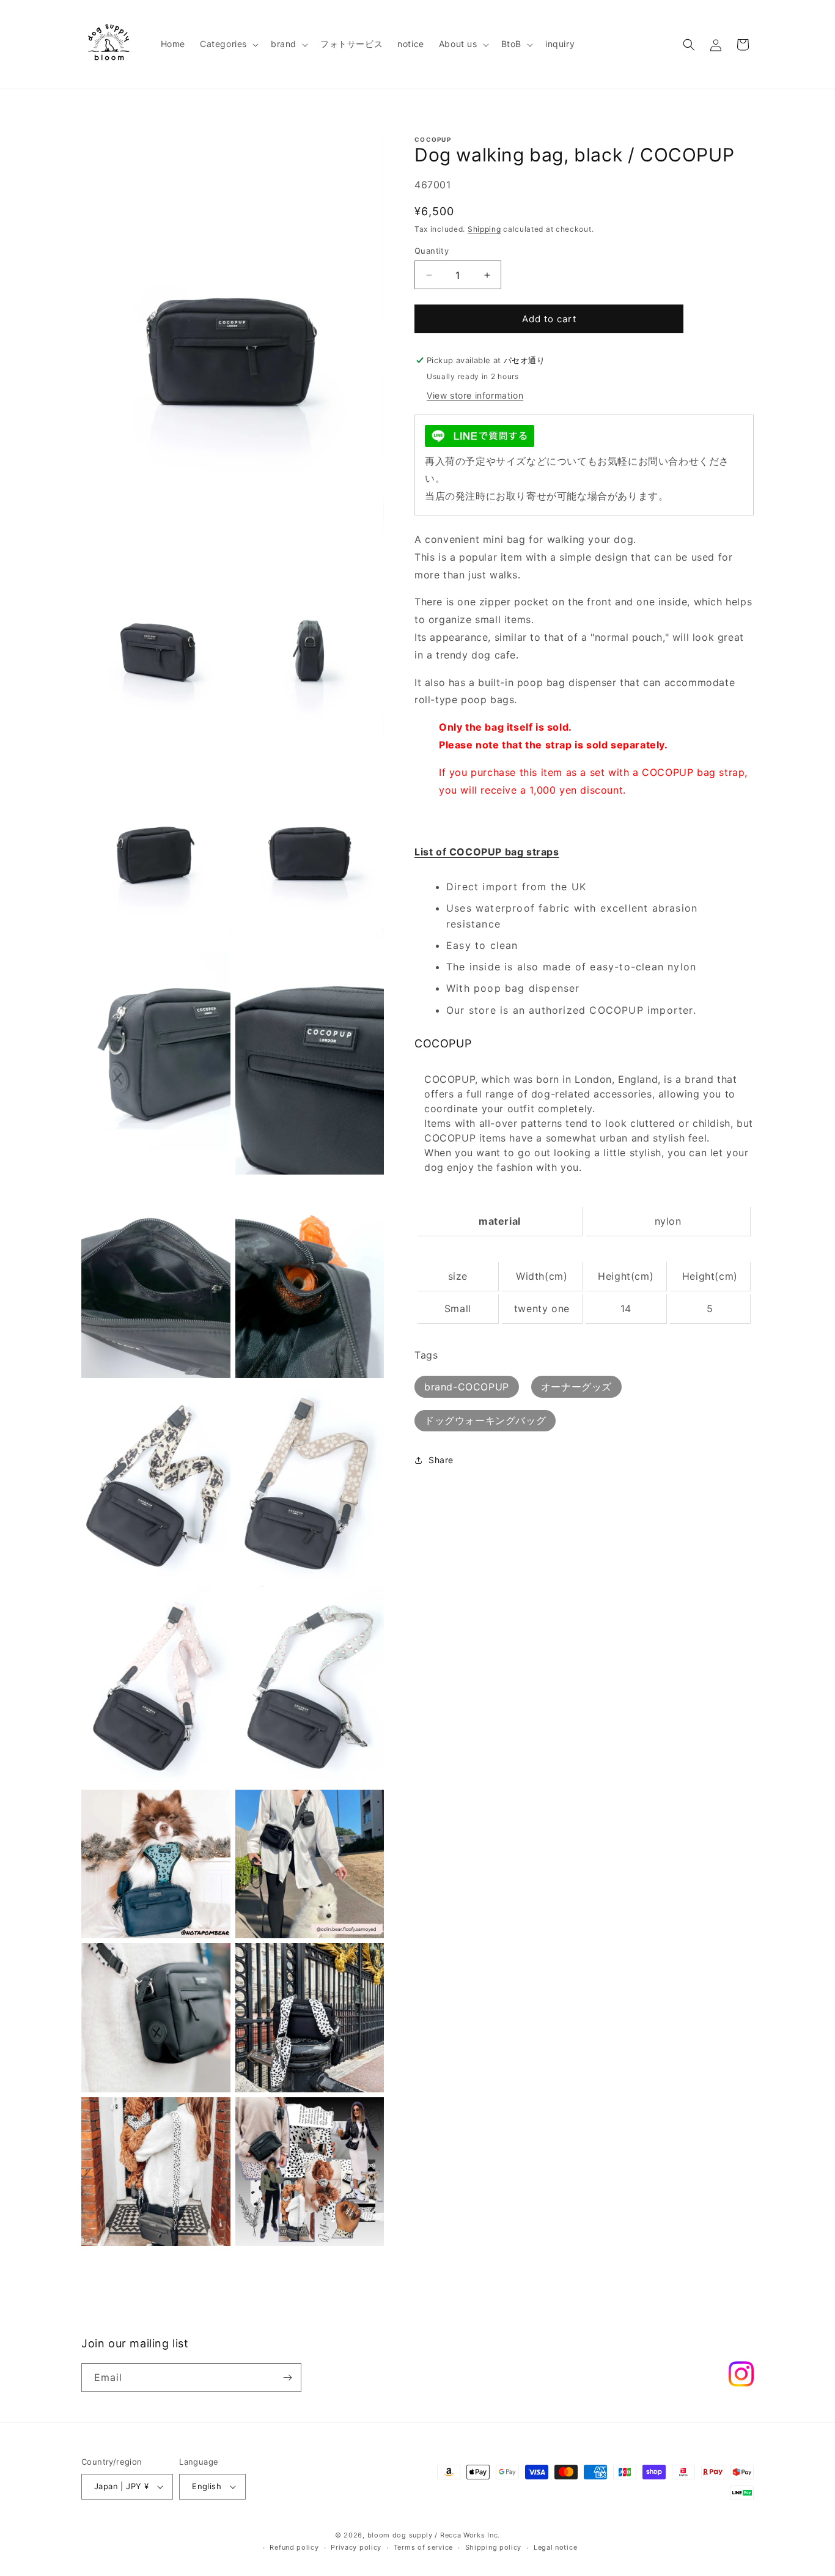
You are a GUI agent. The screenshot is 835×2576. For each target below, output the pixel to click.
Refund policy (294, 2548)
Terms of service (423, 2548)
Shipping (484, 229)
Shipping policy (494, 2548)
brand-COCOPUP (467, 1387)
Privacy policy (356, 2548)
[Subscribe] (287, 2378)
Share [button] (441, 1460)
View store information (475, 395)
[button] (228, 44)
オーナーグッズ (576, 1387)
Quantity (432, 251)
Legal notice (555, 2548)
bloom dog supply (400, 2535)
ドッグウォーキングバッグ (485, 1420)
